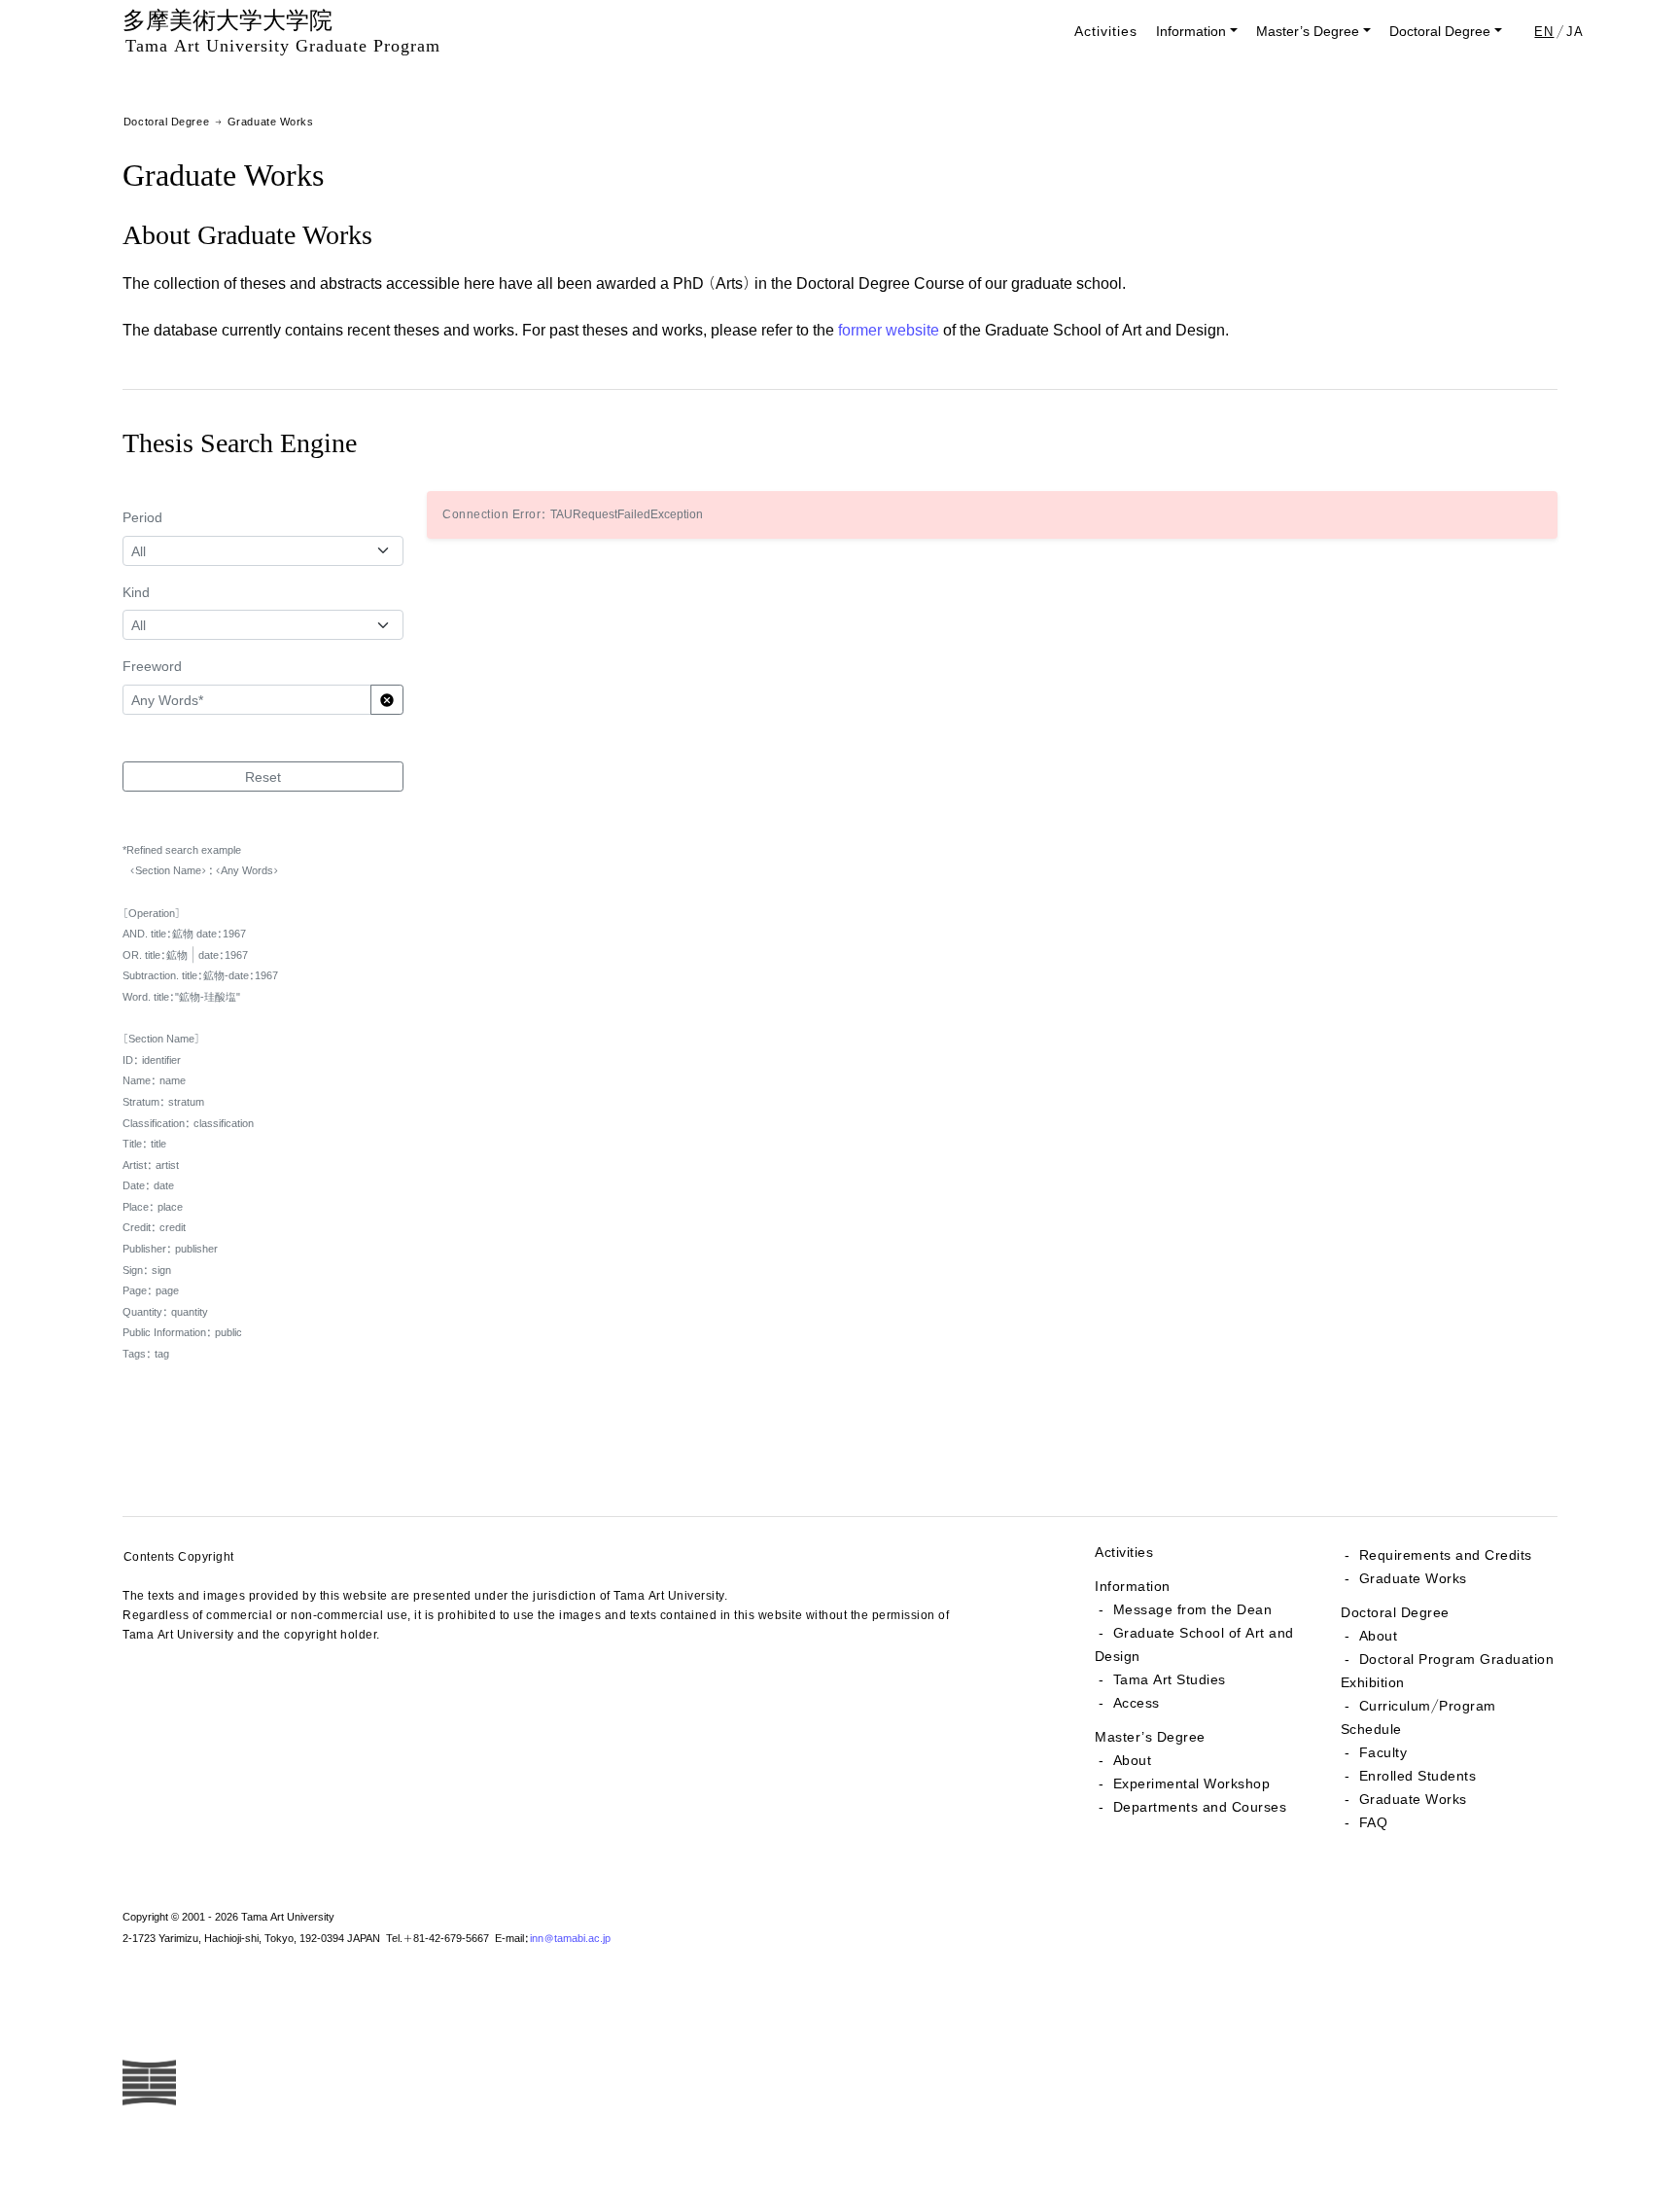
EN (1544, 31)
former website (889, 329)
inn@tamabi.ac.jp (570, 1938)
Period (142, 517)
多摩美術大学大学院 (281, 30)
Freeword (152, 666)
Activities (1106, 31)
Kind (136, 592)
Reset (263, 777)
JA (1575, 31)
